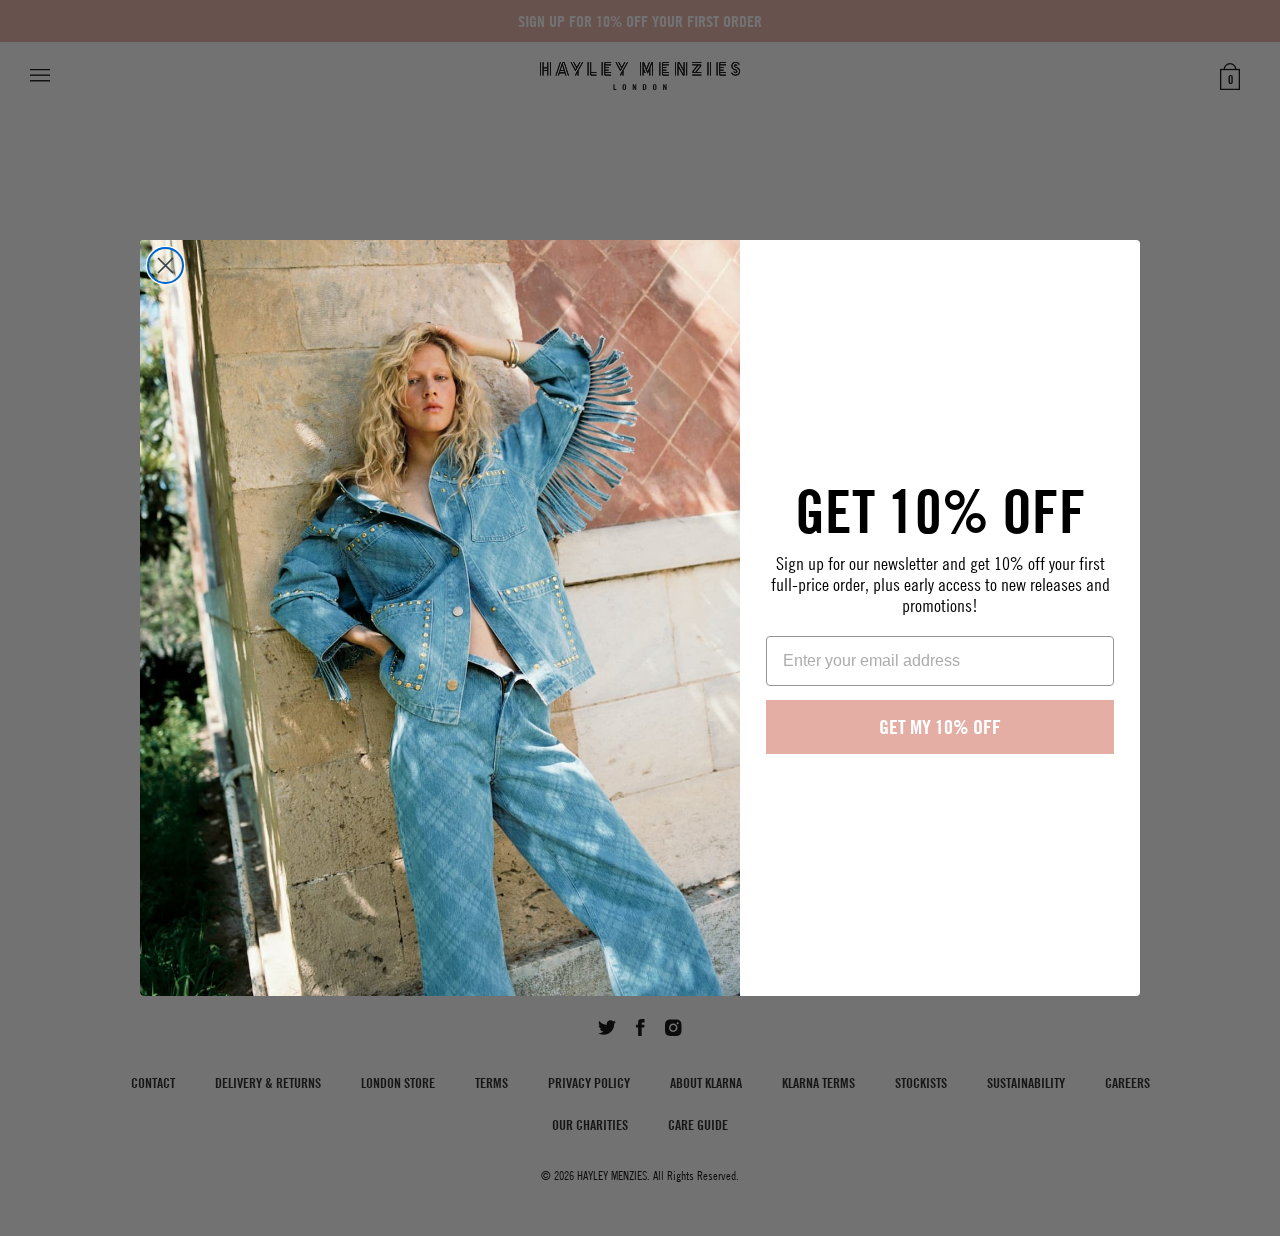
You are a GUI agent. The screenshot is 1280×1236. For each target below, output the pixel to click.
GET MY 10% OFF (940, 726)
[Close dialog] (165, 265)
